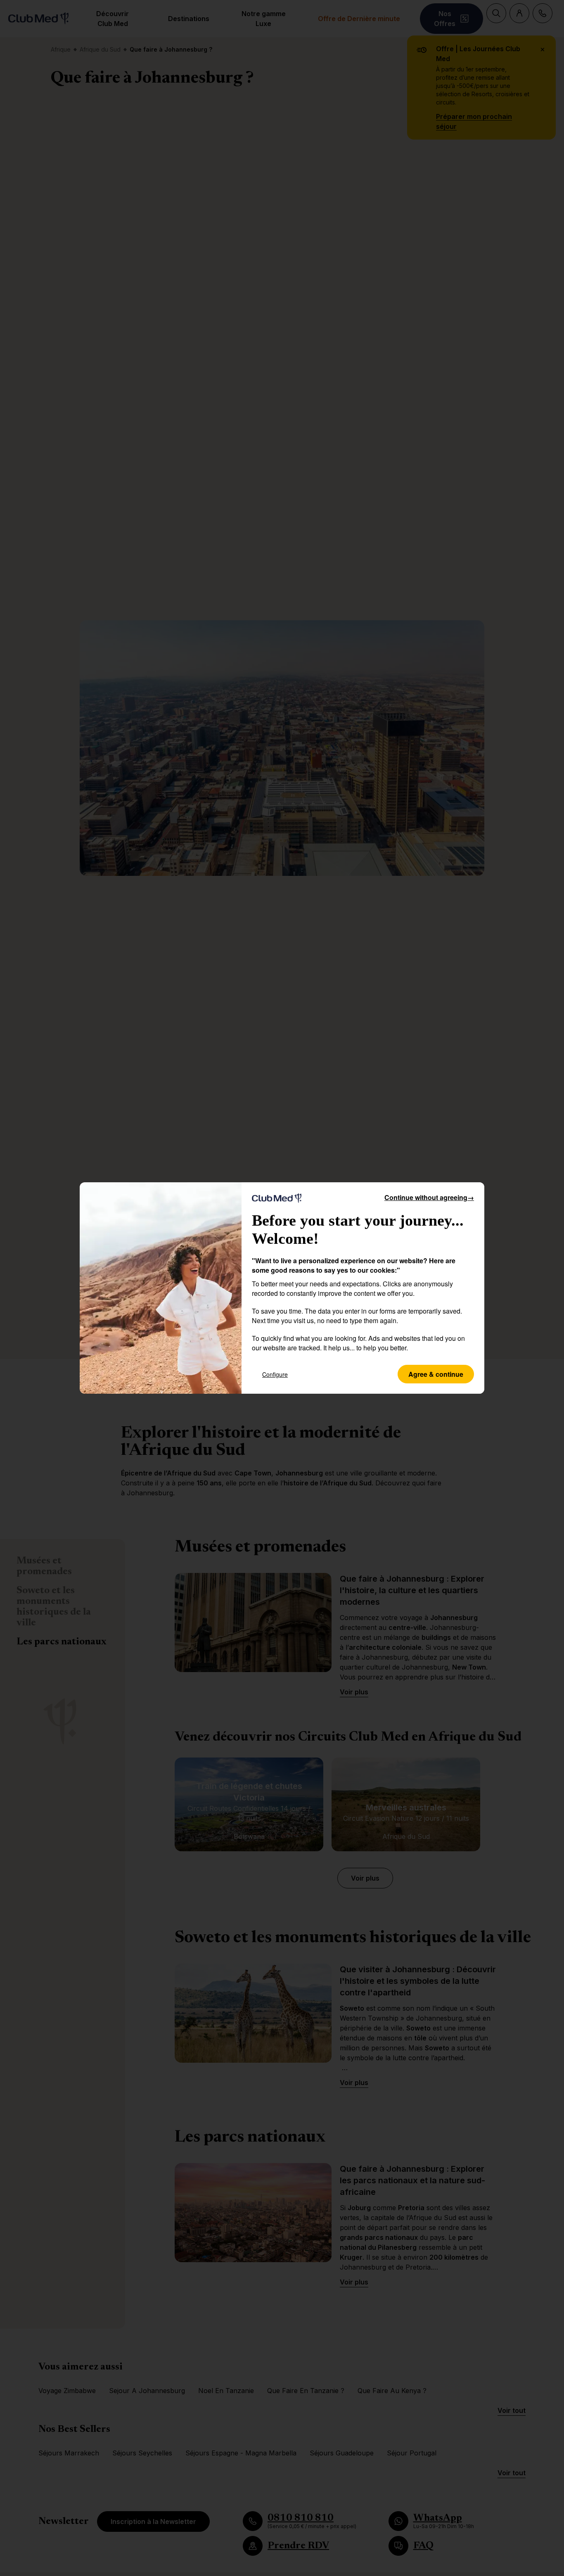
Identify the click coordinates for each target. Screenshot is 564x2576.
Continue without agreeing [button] (429, 1197)
